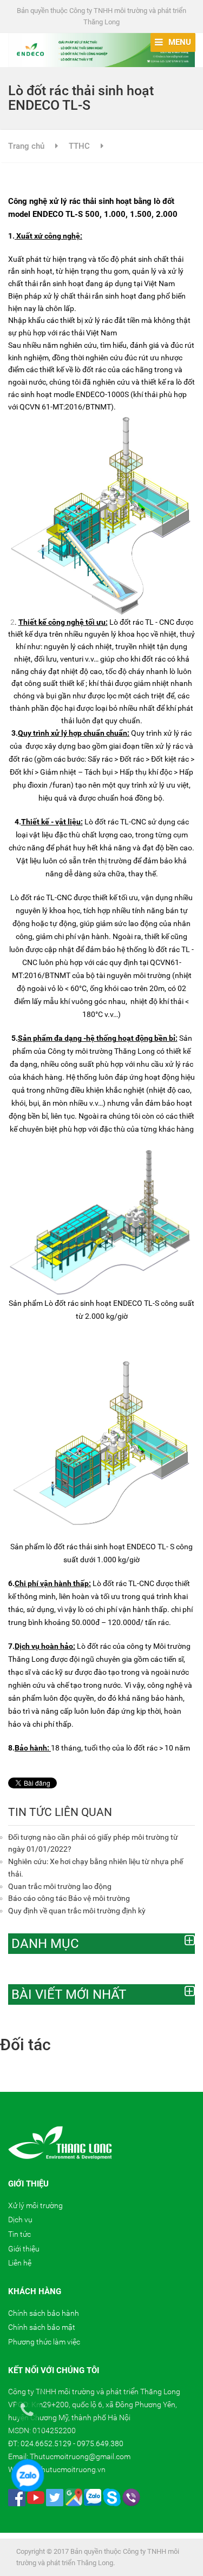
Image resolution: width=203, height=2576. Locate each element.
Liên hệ (20, 2263)
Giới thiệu (24, 2249)
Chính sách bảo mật (42, 2327)
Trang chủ (26, 146)
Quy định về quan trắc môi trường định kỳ (77, 1911)
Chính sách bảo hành (44, 2313)
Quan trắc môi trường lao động (60, 1886)
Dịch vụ (20, 2220)
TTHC (79, 146)
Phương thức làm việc (44, 2342)
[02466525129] (33, 2415)
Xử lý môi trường (35, 2205)
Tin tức (19, 2234)
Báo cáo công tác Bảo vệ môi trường (69, 1898)
